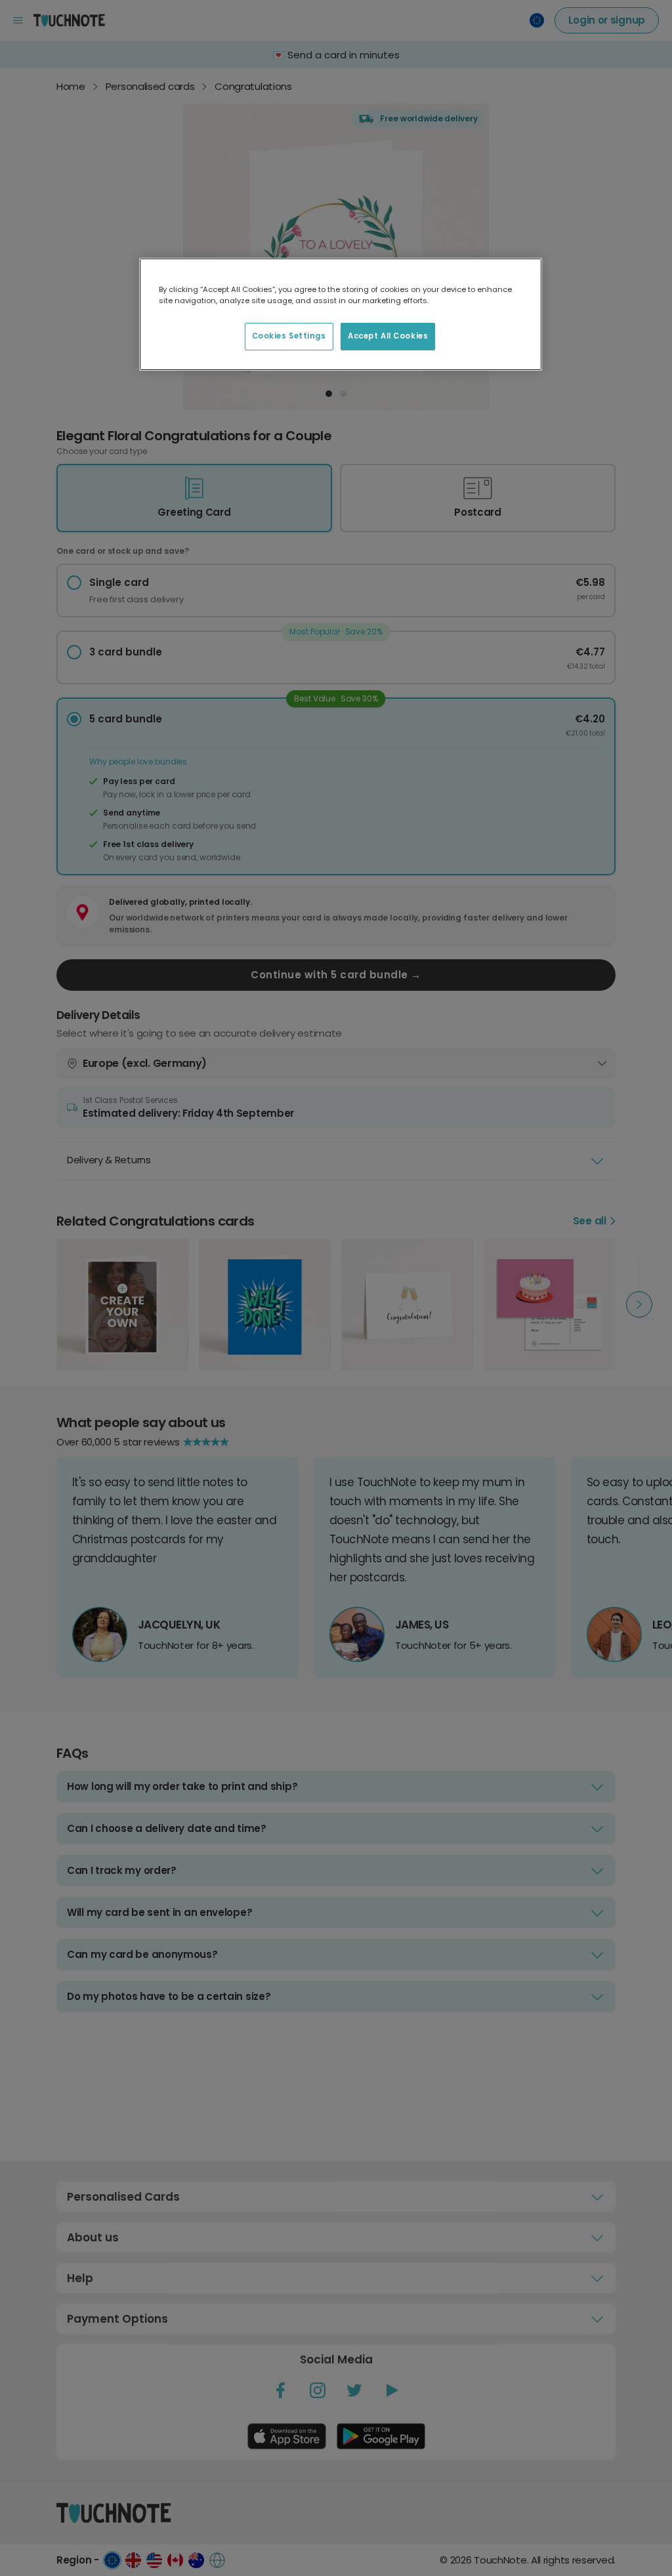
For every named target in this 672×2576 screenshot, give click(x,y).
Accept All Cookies (388, 336)
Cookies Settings (289, 336)
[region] (341, 314)
